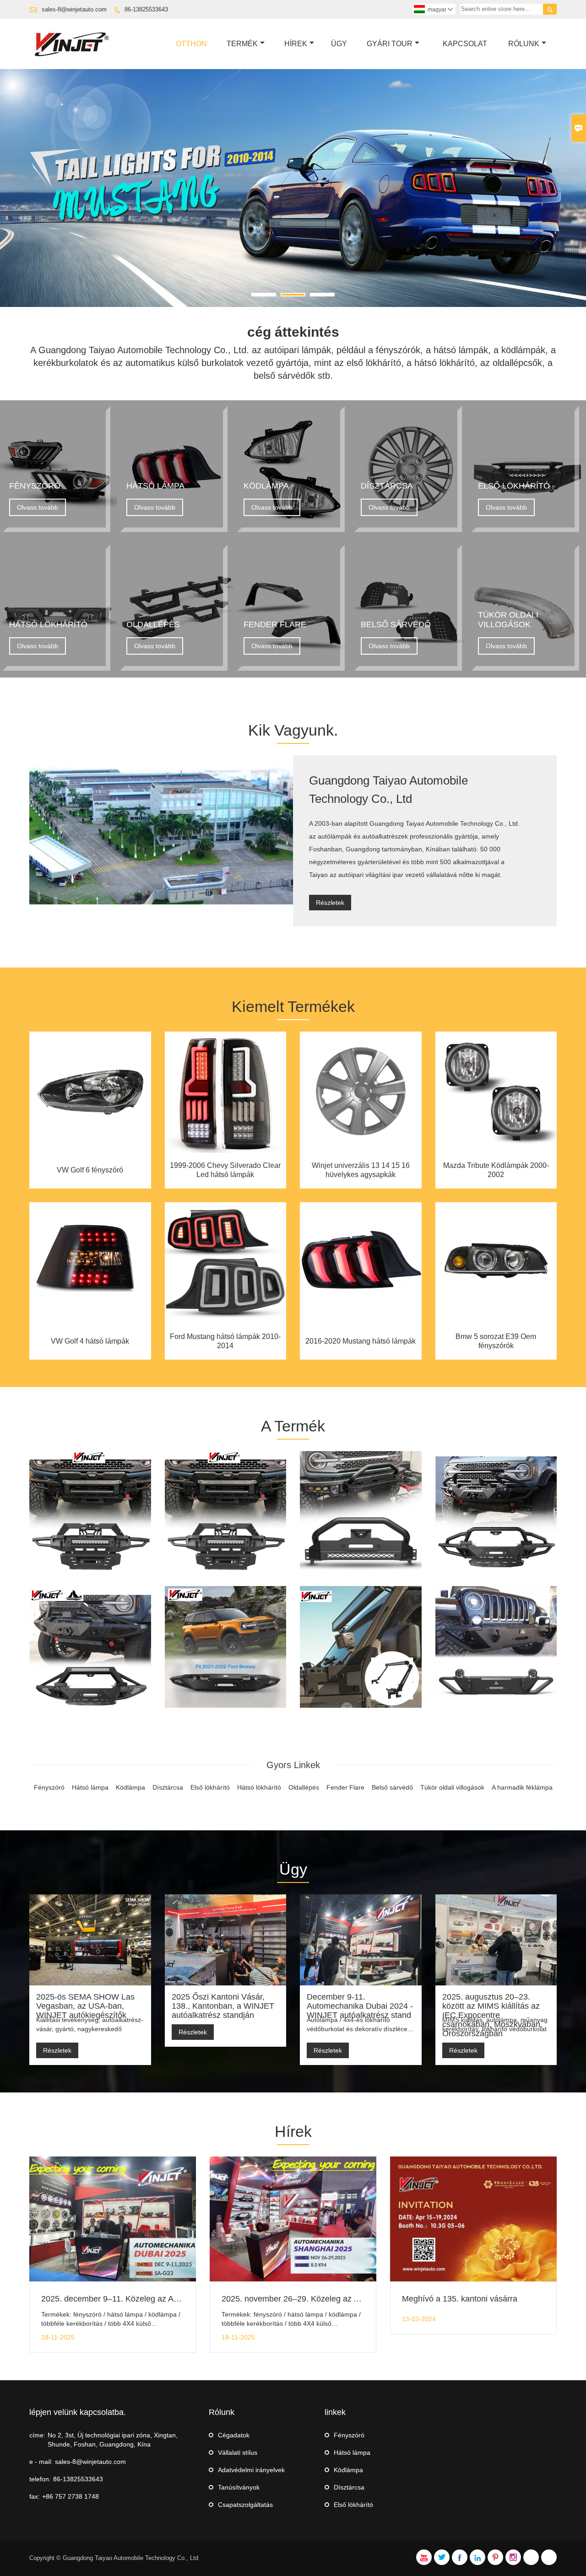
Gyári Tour (390, 44)
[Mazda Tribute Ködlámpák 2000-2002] (496, 1151)
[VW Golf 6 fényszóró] (90, 1151)
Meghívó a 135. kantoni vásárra (460, 2299)
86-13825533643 (146, 9)
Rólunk (524, 44)
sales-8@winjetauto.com (74, 9)
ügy (339, 44)
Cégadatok (234, 2435)
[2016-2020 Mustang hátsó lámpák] (361, 1322)
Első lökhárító (353, 2505)
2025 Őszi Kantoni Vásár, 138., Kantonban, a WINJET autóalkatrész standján (223, 2006)
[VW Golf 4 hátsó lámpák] (90, 1322)
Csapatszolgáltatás (245, 2505)
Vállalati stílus (238, 2452)
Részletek (330, 903)
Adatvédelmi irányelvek (251, 2470)
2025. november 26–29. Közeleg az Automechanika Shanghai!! (337, 2299)
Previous (14, 190)
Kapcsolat (465, 44)
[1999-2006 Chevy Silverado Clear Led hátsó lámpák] (226, 1151)
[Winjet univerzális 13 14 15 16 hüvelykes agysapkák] (361, 1151)
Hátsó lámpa (352, 2452)
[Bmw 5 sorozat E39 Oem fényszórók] (496, 1322)
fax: (35, 2496)
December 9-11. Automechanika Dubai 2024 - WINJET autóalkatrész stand (360, 2006)
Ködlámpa (348, 2470)
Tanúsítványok (239, 2487)
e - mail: (41, 2462)
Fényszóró (349, 2435)
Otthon (191, 44)
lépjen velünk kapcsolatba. (78, 2412)
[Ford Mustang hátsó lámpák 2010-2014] (226, 1322)
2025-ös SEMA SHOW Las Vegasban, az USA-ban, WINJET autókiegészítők (85, 2006)
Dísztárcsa (349, 2487)
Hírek (296, 44)
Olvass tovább (38, 507)
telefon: (40, 2479)
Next (572, 190)
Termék (242, 44)
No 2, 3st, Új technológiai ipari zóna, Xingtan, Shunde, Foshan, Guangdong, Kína (113, 2440)
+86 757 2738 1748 (71, 2496)
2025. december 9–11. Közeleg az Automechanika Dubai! (146, 2299)
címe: (37, 2435)
